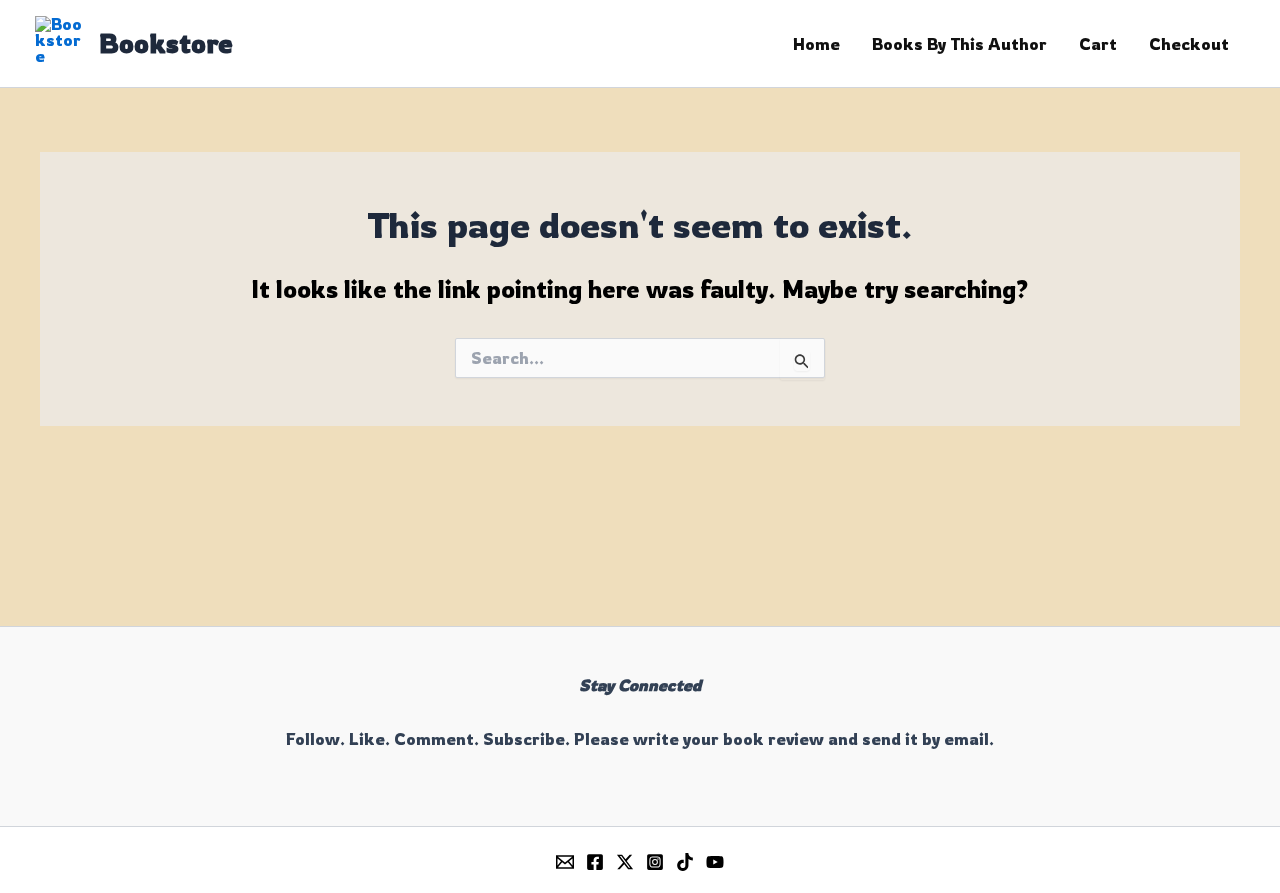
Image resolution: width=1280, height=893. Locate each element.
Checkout (1189, 44)
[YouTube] (715, 862)
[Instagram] (655, 862)
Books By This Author (959, 44)
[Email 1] (565, 862)
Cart (1098, 44)
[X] (625, 862)
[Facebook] (595, 862)
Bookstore (166, 43)
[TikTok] (685, 862)
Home (816, 44)
